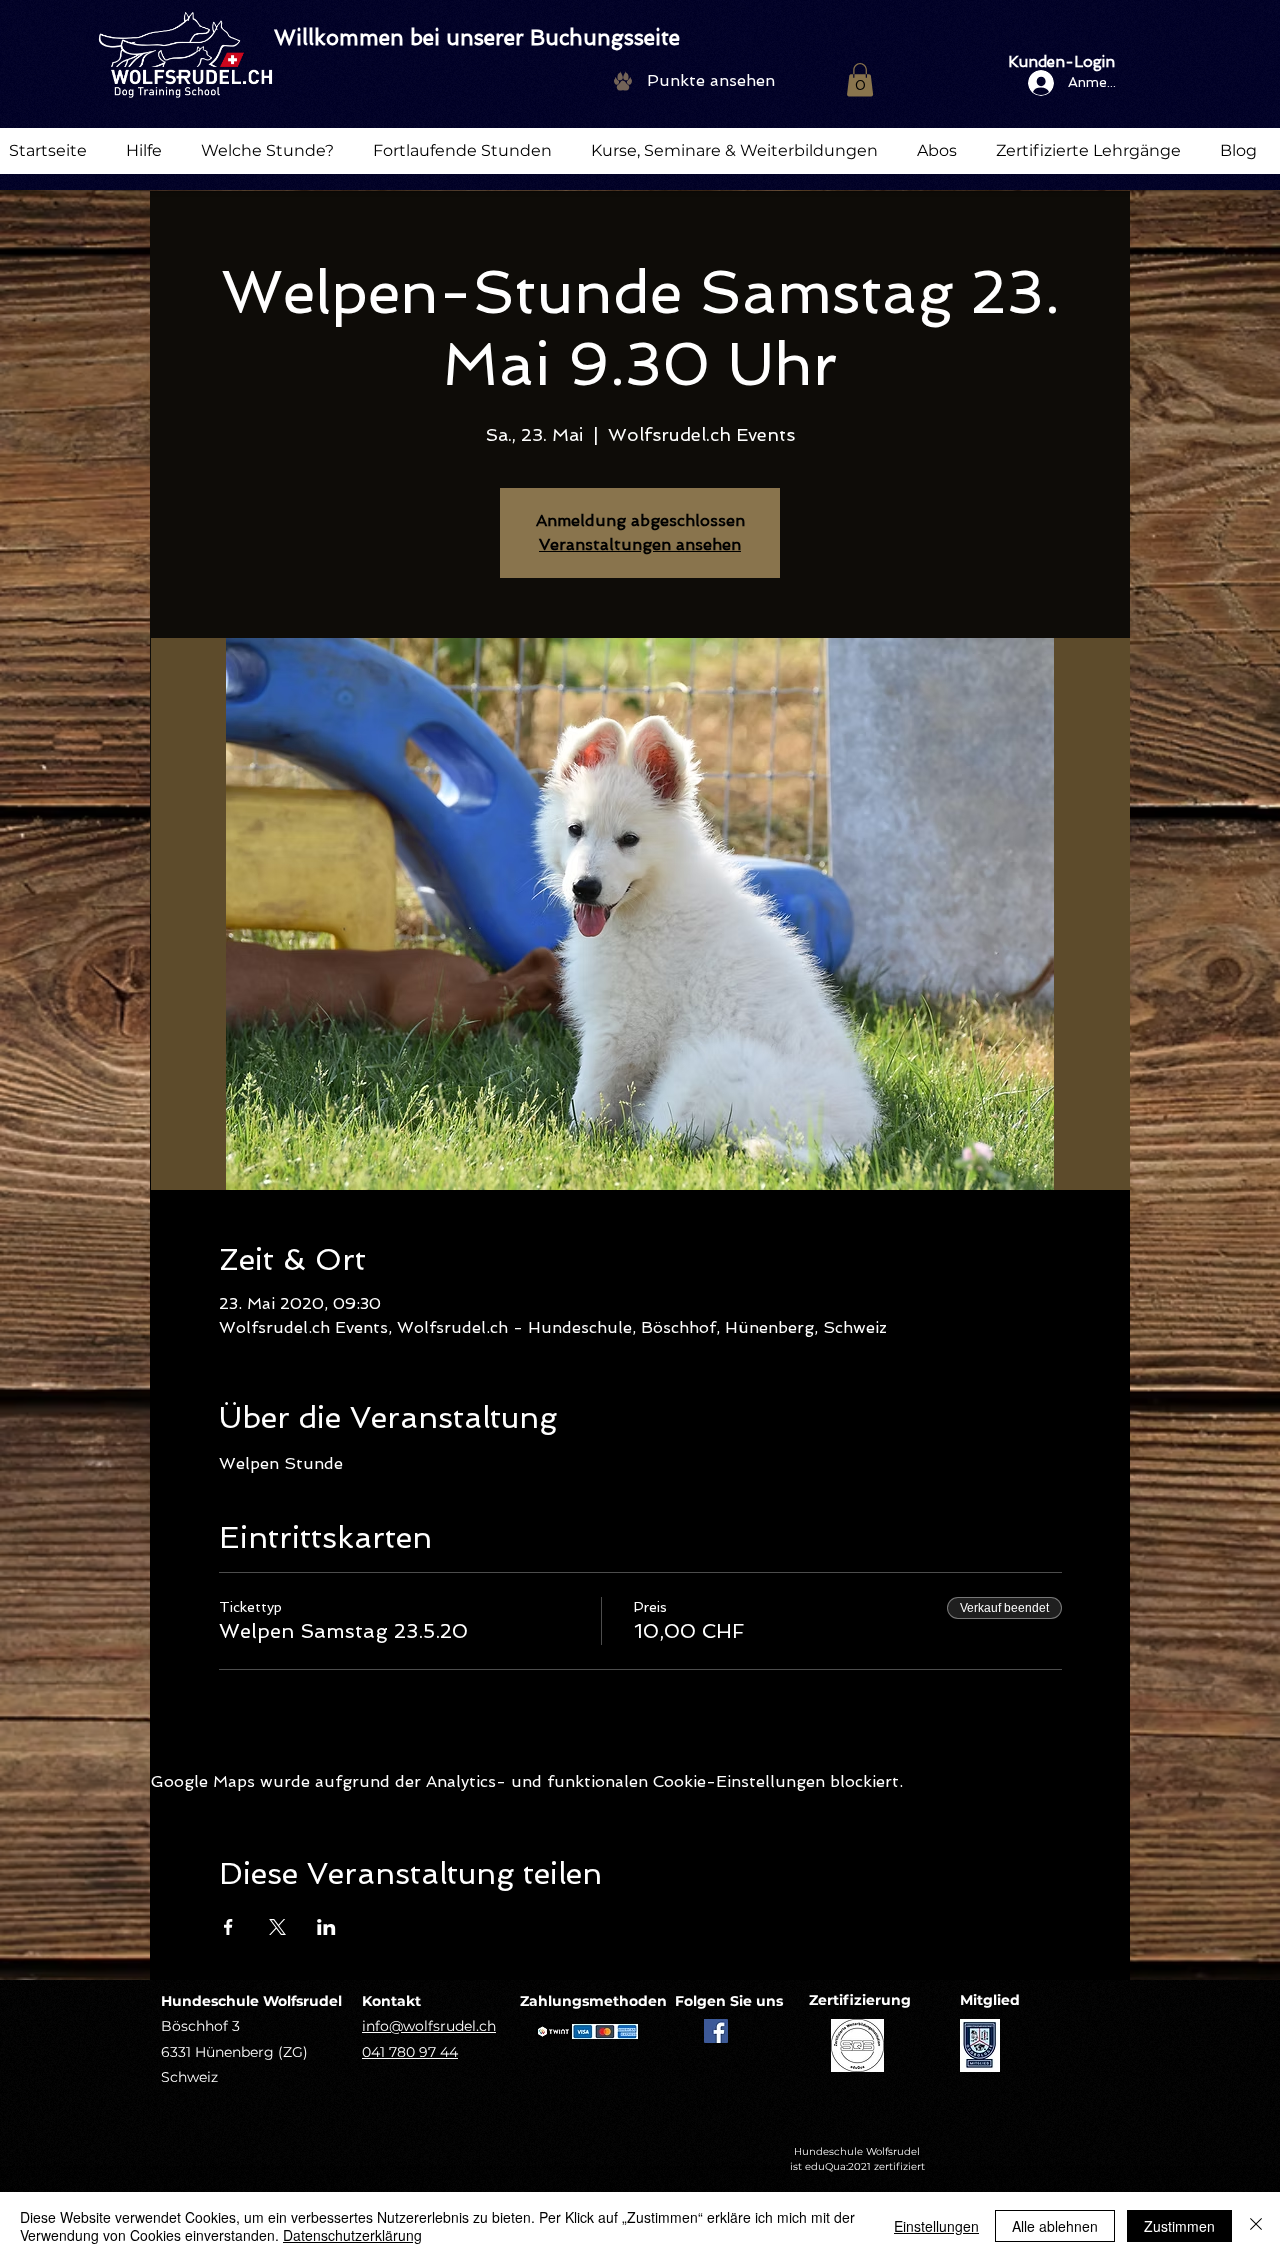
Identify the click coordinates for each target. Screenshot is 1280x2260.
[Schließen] (1256, 2226)
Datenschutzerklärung (352, 2235)
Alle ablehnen (1055, 2226)
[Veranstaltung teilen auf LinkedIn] (326, 1927)
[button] (860, 79)
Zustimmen (1179, 2226)
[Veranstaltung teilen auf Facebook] (228, 1927)
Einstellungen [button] (936, 2226)
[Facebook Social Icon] (716, 2031)
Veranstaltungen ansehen (640, 544)
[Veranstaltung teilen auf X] (277, 1927)
